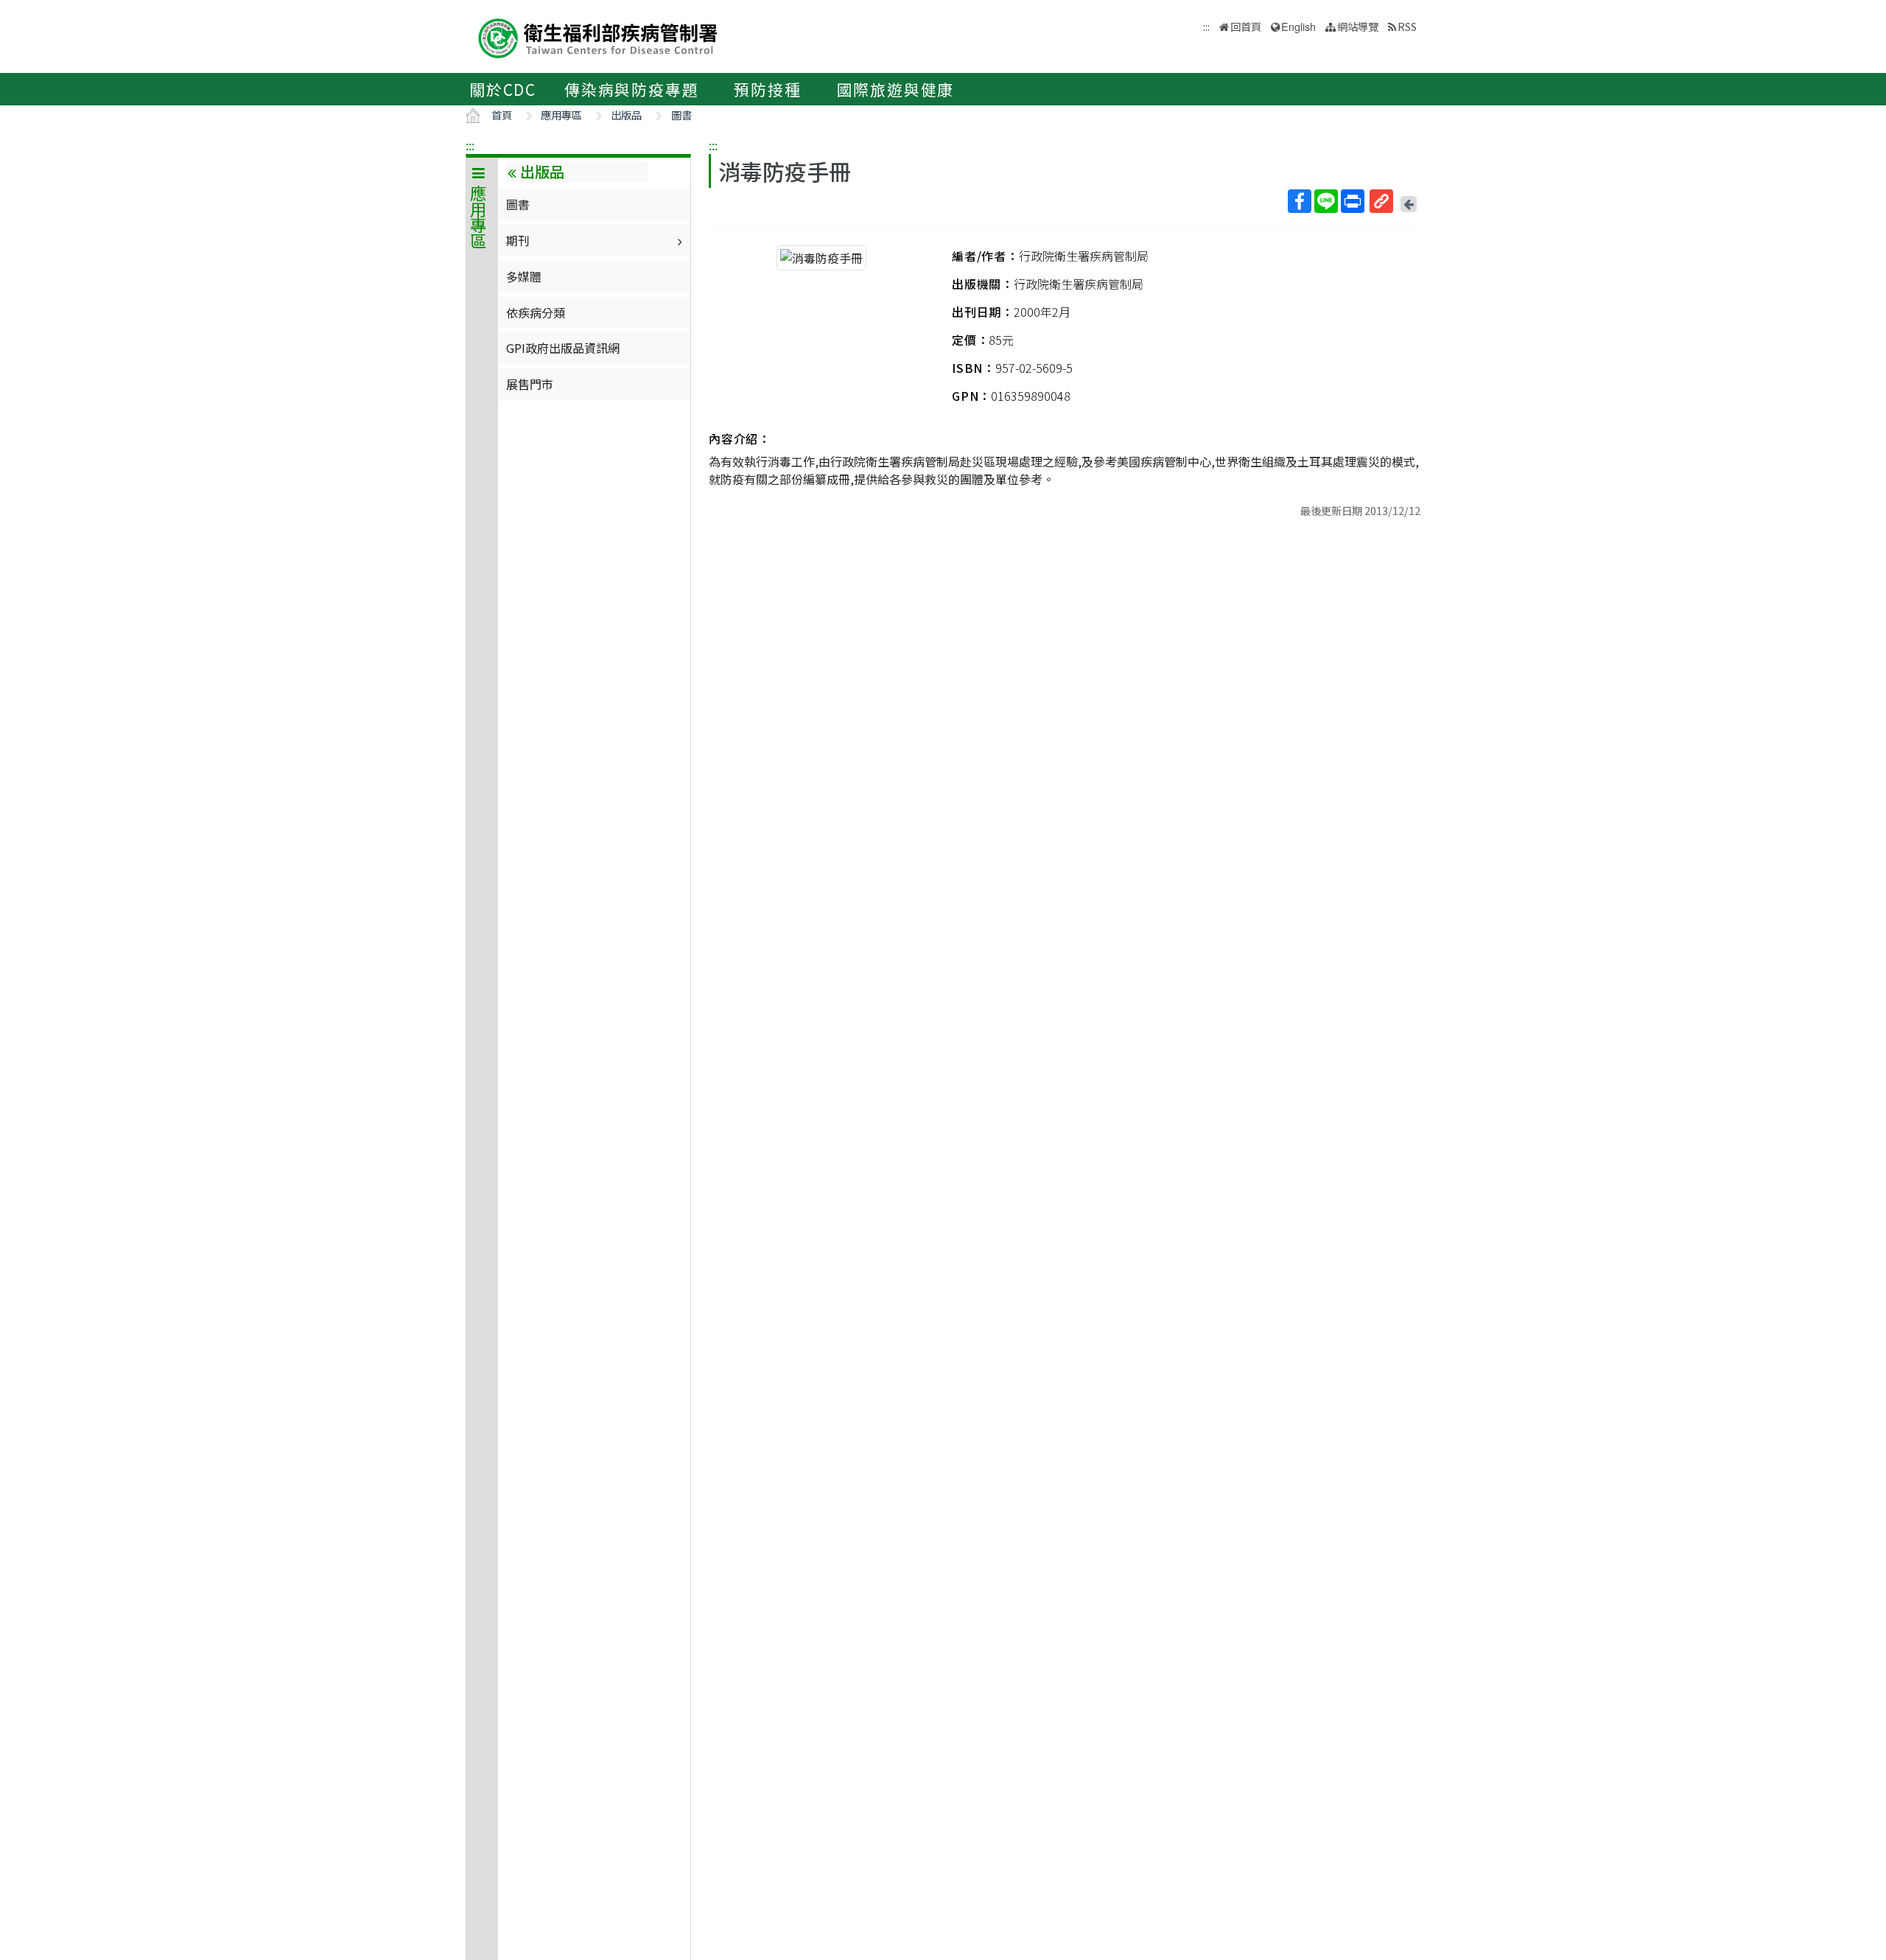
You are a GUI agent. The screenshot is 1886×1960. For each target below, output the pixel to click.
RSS (1407, 26)
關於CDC (503, 89)
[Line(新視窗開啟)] (1326, 201)
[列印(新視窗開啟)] (1353, 201)
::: (470, 145)
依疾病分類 (536, 312)
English (1298, 26)
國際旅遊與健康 (896, 89)
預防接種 (767, 89)
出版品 (626, 115)
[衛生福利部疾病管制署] (598, 36)
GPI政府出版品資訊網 (563, 348)
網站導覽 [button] (1358, 26)
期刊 (518, 240)
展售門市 (530, 384)
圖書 (681, 115)
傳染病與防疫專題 (631, 89)
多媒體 (524, 276)
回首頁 (1246, 26)
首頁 (502, 115)
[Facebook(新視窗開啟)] (1300, 201)
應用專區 (561, 115)
